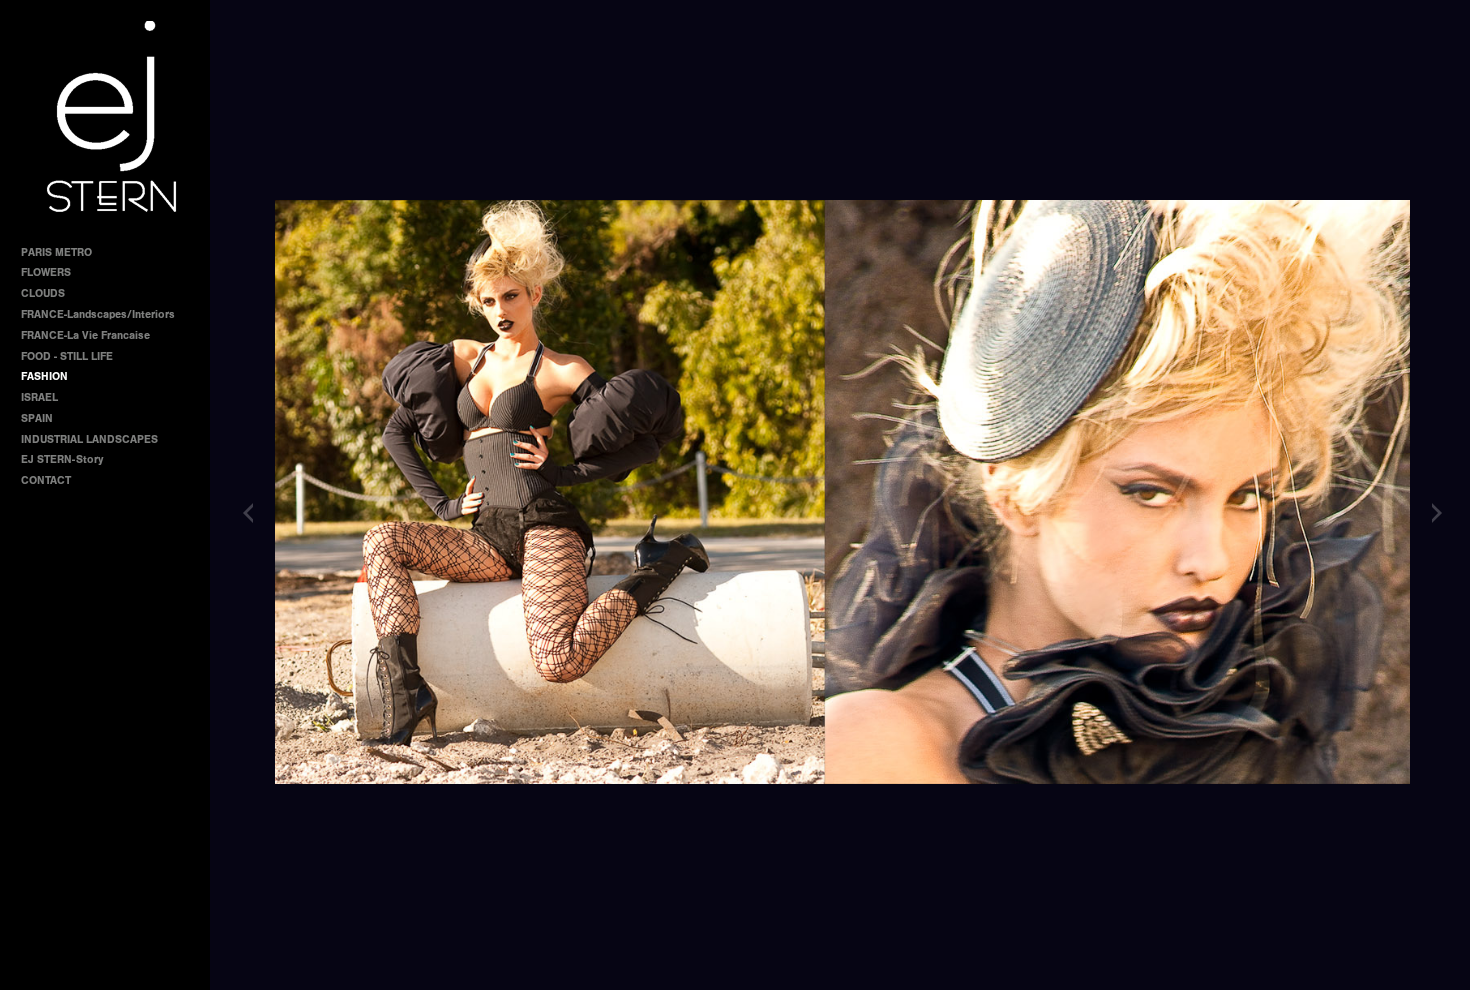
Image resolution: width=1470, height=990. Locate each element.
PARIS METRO (56, 252)
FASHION (44, 376)
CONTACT (46, 480)
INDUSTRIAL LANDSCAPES (89, 439)
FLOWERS (46, 272)
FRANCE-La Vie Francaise (85, 335)
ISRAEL (39, 397)
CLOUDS (43, 293)
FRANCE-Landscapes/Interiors (98, 314)
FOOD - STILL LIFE (67, 356)
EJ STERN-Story (62, 459)
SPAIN (37, 418)
